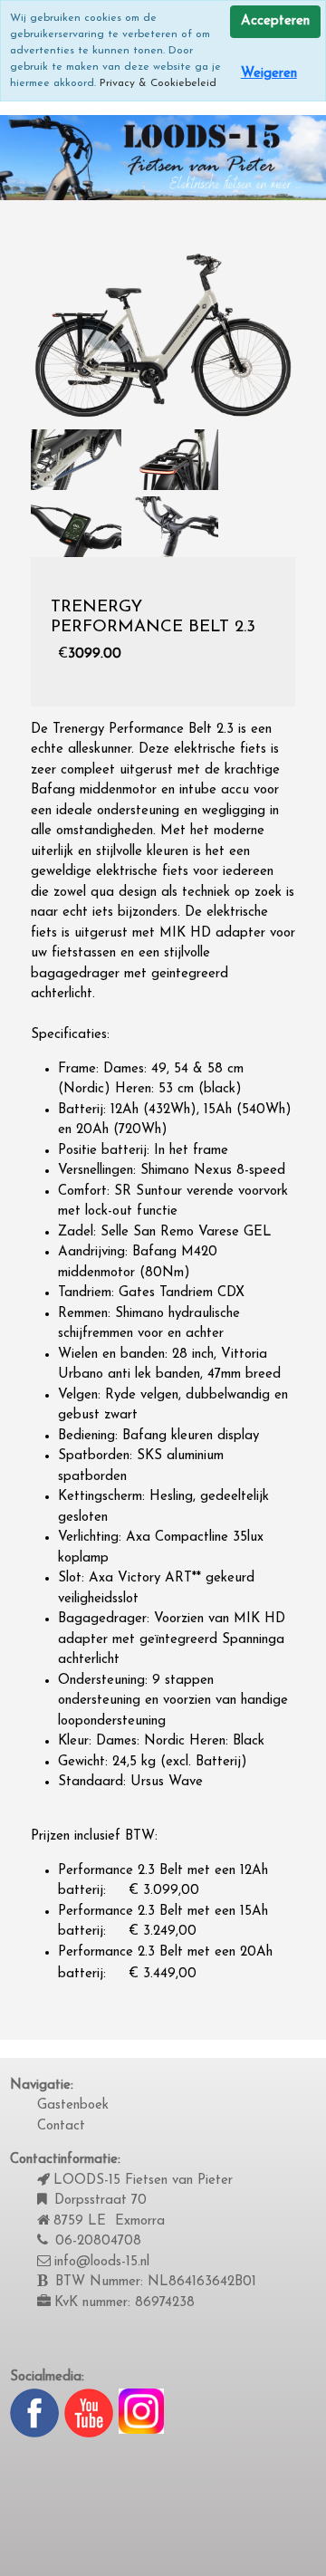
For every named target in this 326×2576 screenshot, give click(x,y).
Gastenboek (73, 2105)
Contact (61, 2126)
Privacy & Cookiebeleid (158, 83)
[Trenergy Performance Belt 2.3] (163, 335)
